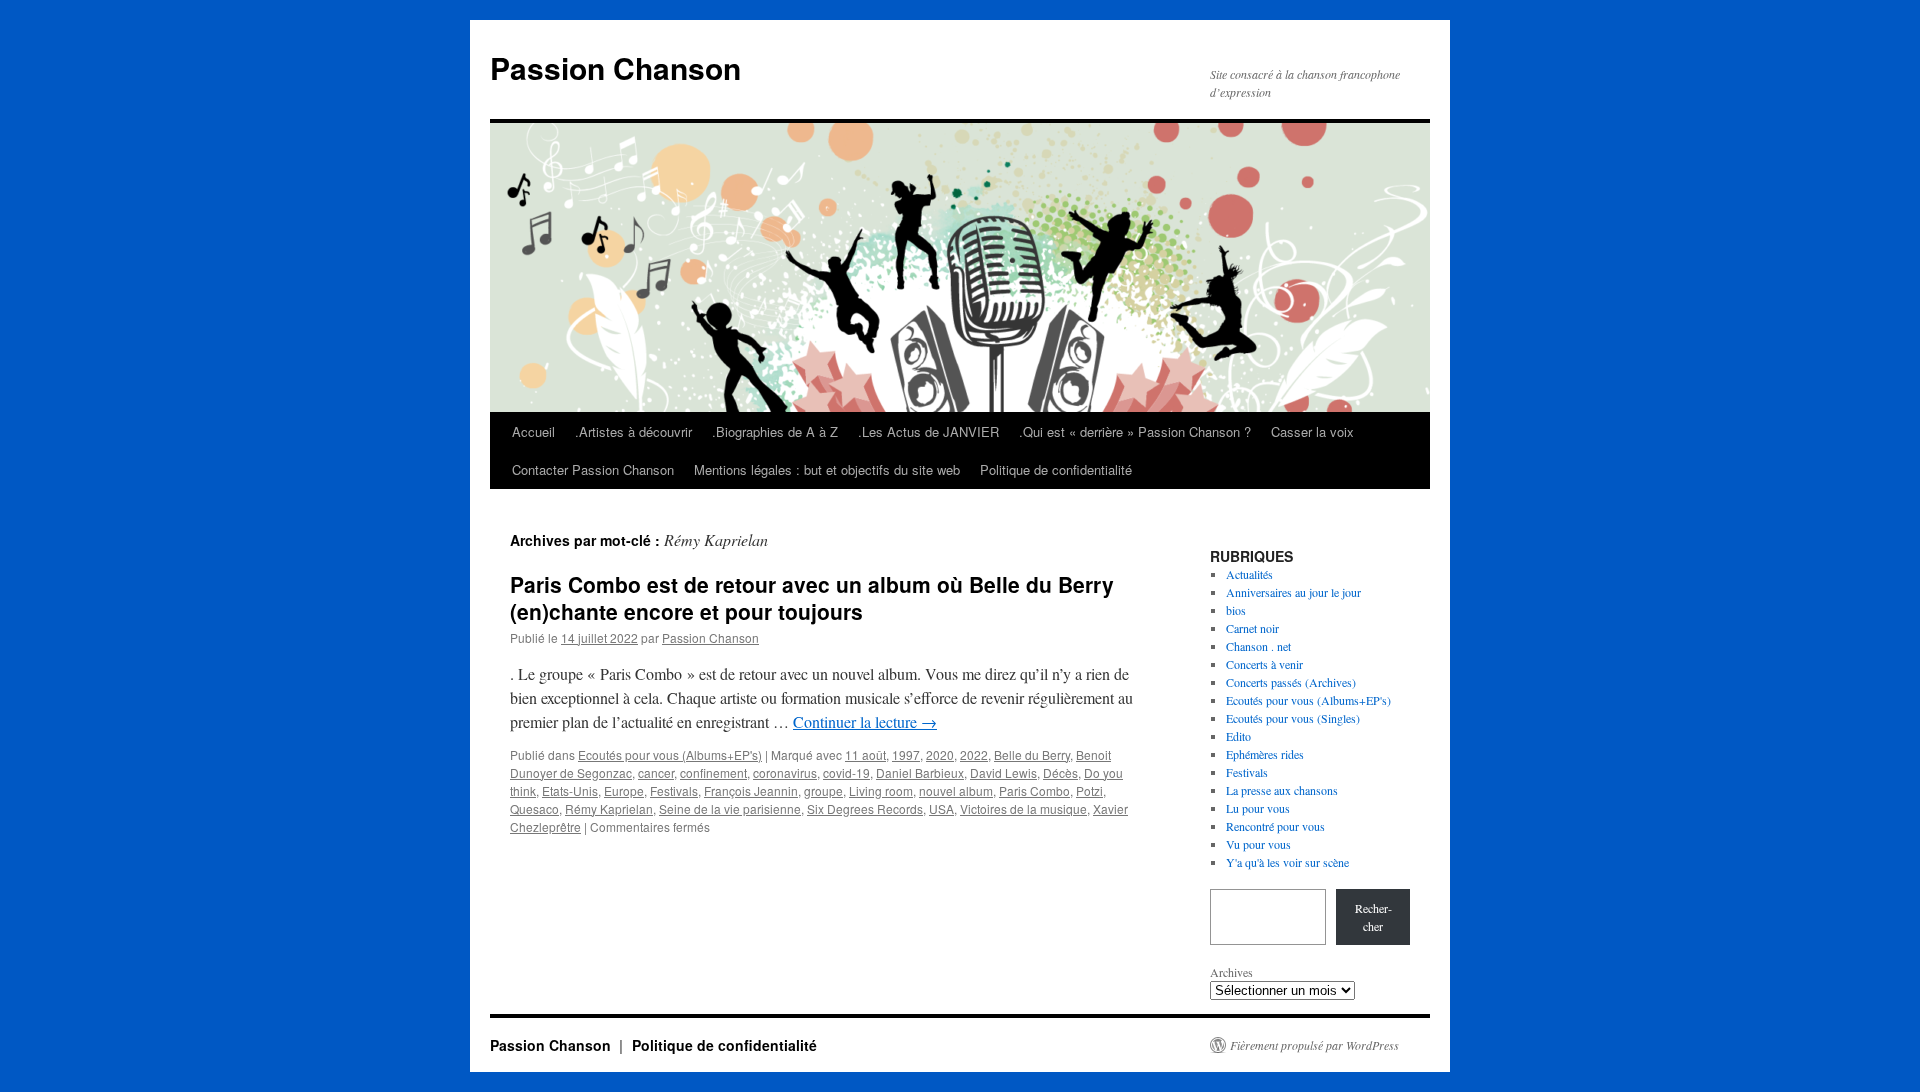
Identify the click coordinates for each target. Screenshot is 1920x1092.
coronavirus (785, 772)
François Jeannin (751, 790)
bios (1236, 610)
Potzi (1089, 790)
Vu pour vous (1258, 844)
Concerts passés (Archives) (1291, 682)
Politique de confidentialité (1056, 469)
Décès (1060, 772)
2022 (974, 754)
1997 (906, 754)
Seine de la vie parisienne (730, 808)
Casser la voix (1312, 431)
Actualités (1249, 574)
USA (941, 808)
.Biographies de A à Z (775, 431)
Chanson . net (1258, 646)
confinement (713, 772)
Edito (1238, 736)
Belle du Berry (1032, 754)
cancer (656, 772)
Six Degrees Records (865, 808)
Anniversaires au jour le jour (1293, 592)
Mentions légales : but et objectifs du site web (827, 469)
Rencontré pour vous (1275, 826)
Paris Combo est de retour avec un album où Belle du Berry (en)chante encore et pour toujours (812, 597)
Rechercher (1373, 917)
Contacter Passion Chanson (593, 469)
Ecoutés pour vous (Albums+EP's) (670, 754)
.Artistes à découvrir (633, 431)
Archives (1231, 972)
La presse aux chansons (1282, 790)
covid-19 (846, 772)
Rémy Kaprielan (609, 808)
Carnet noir (1252, 628)
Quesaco (534, 808)
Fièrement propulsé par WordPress (1314, 1045)
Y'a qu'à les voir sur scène (1287, 862)
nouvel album (956, 790)
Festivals (674, 790)
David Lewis (1003, 772)
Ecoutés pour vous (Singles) (1293, 718)
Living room (881, 790)
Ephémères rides (1265, 754)
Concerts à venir (1264, 664)
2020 (940, 754)
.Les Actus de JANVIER (928, 431)
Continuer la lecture (865, 721)
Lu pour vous (1258, 808)
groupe (823, 790)
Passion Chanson (615, 67)
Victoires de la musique (1023, 808)
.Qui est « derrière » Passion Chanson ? (1135, 431)
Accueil (533, 431)
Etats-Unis (570, 790)
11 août (865, 754)
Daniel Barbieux (920, 772)
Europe (624, 790)
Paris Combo (1034, 790)
